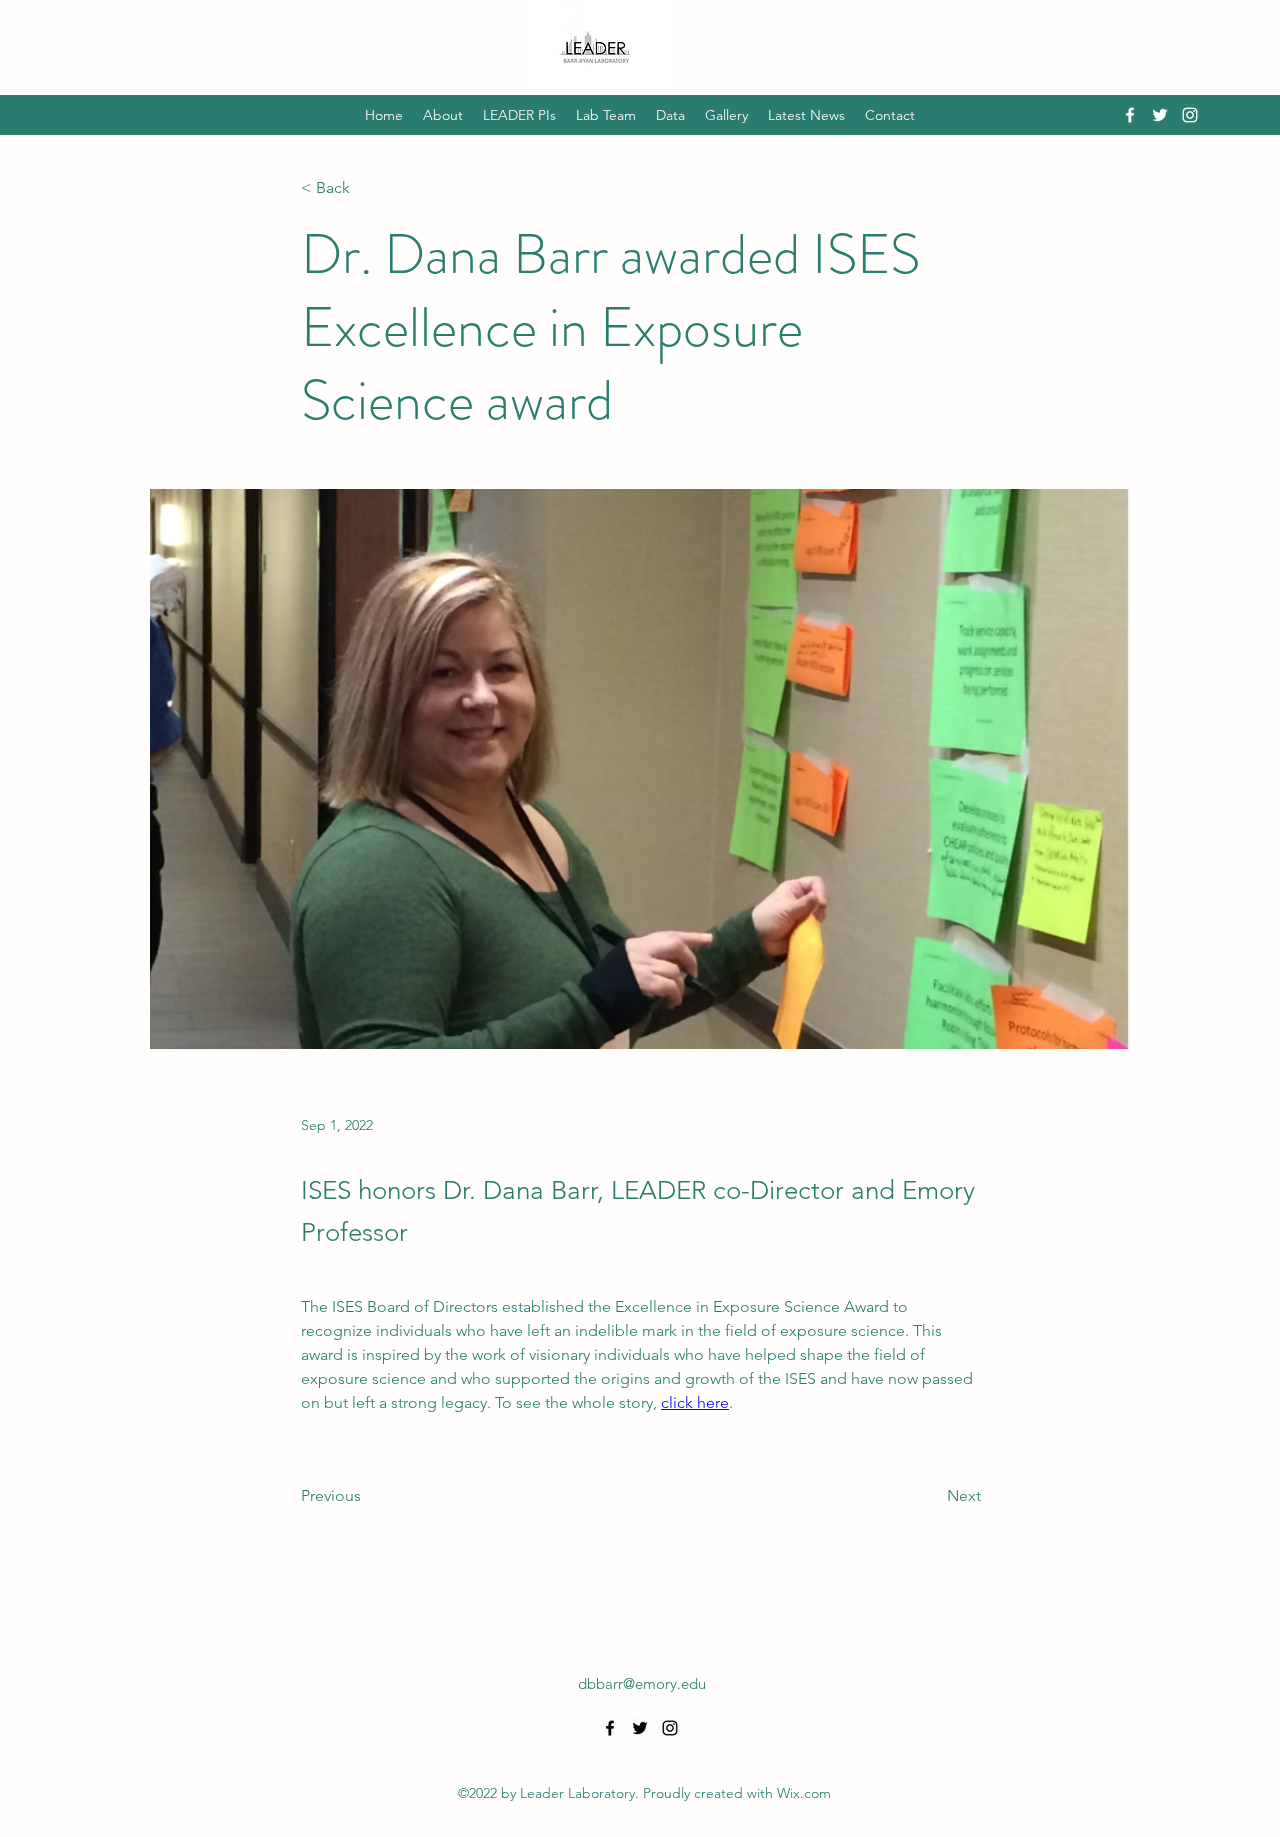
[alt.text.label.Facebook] (1130, 115)
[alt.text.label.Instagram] (1190, 115)
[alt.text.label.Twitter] (1160, 115)
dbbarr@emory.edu (642, 1683)
